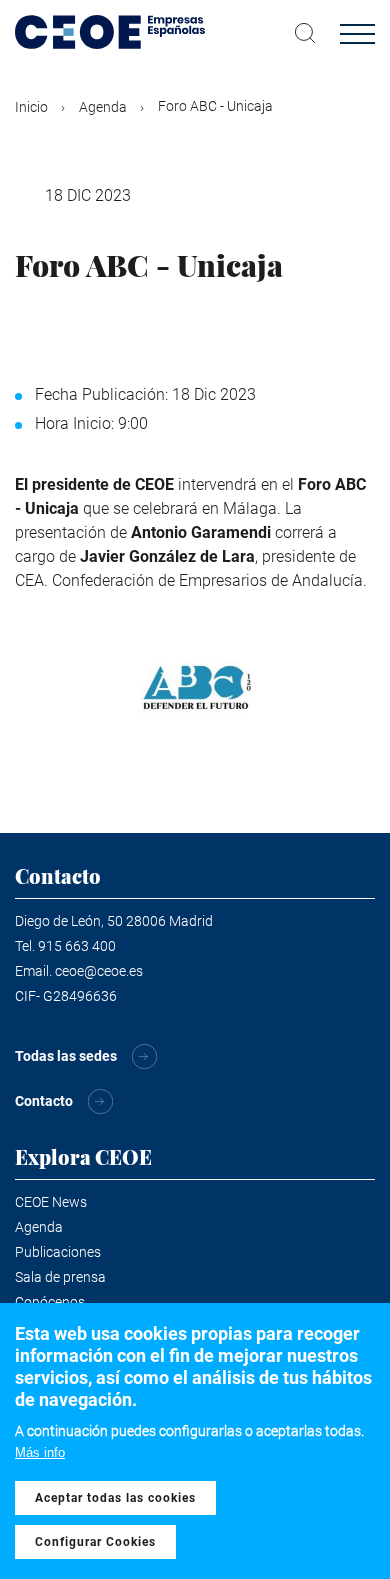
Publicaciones (58, 1252)
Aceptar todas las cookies (115, 1498)
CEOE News (51, 1202)
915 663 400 (77, 946)
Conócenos (50, 1302)
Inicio (31, 107)
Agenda (103, 107)
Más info (40, 1452)
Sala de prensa (60, 1277)
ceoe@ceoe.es (99, 971)
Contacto (44, 1101)
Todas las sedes (66, 1056)
